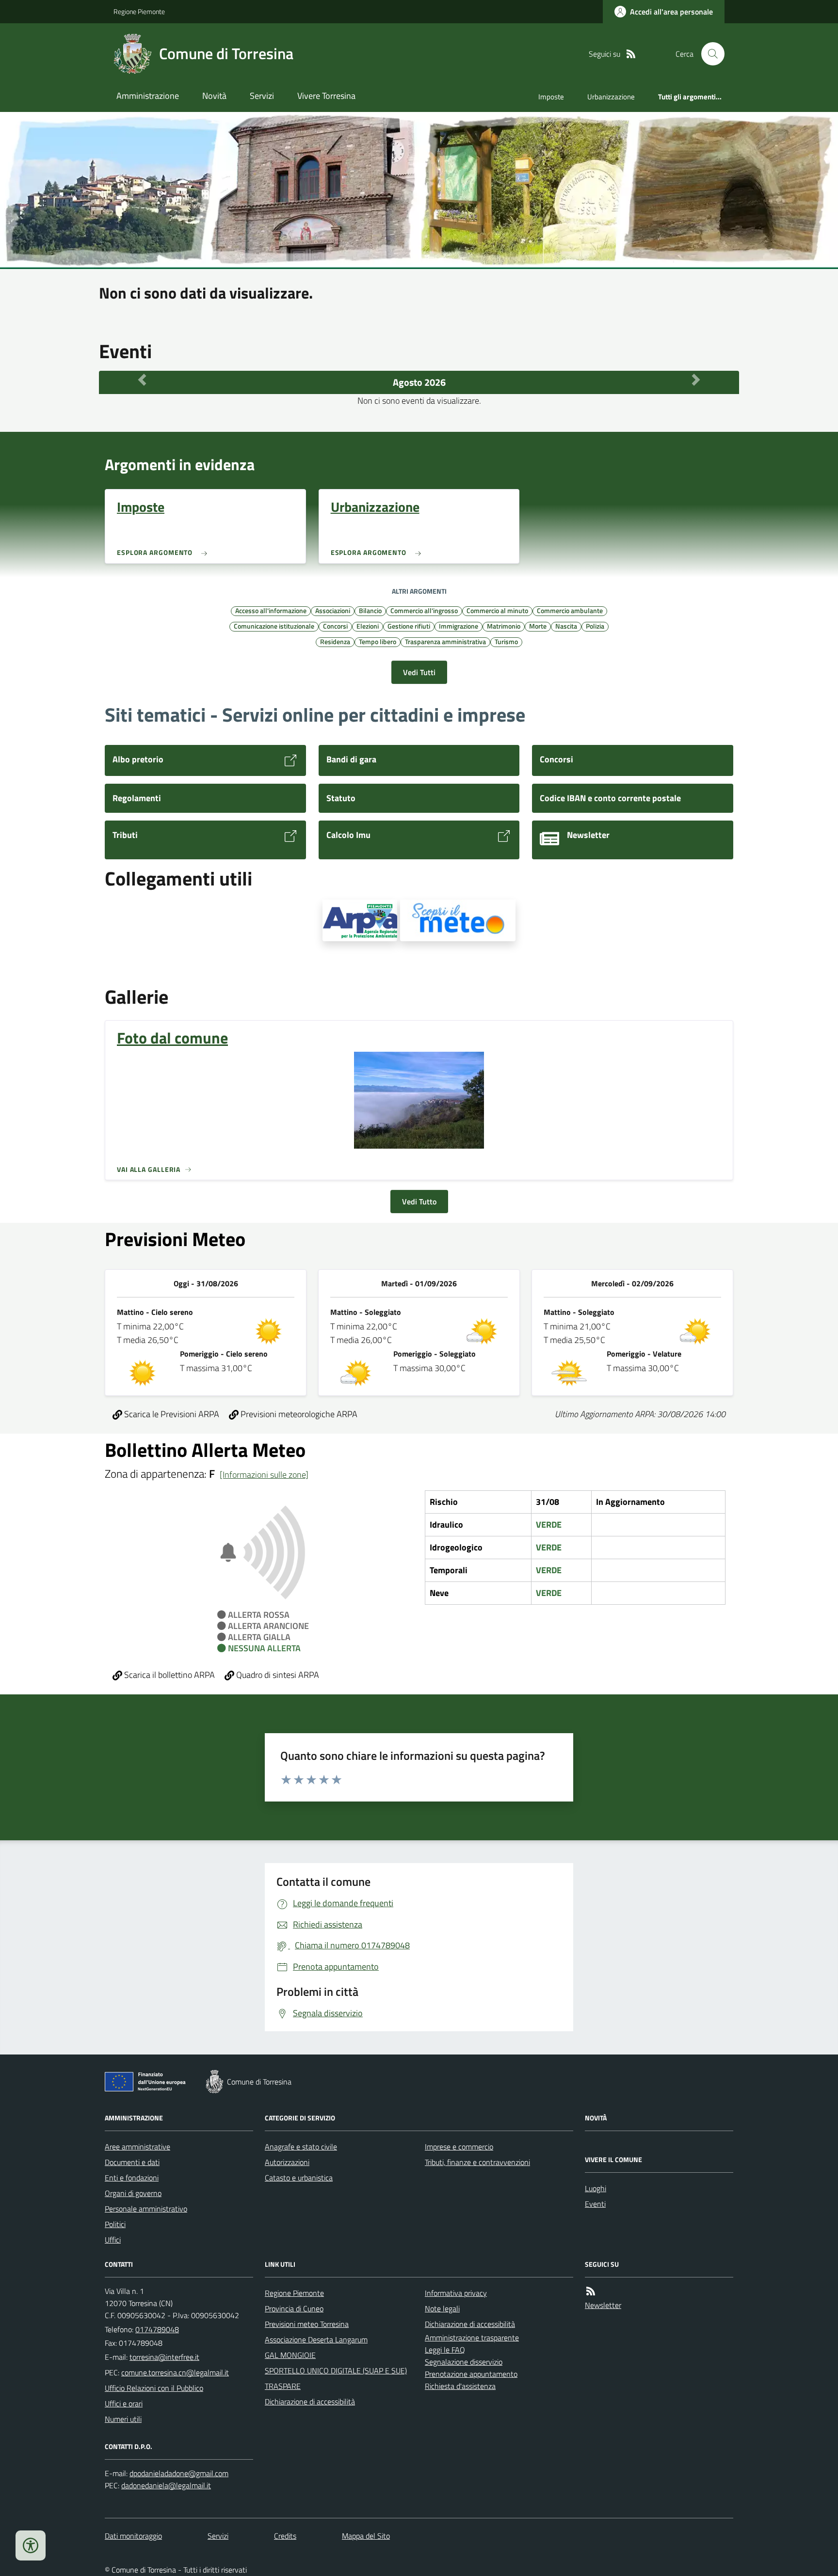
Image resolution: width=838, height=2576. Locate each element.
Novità (214, 96)
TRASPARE (283, 2386)
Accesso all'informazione (271, 610)
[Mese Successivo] (696, 380)
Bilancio (370, 610)
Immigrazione (459, 626)
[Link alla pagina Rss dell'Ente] (591, 2291)
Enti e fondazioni (132, 2178)
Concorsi (335, 626)
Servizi (262, 96)
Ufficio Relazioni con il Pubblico (154, 2388)
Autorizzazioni (287, 2162)
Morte (538, 626)
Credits (285, 2536)
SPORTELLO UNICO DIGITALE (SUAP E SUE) (336, 2371)
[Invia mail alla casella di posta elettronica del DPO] (179, 2473)
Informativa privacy (456, 2293)
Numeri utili (123, 2419)
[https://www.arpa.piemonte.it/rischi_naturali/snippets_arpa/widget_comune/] (360, 920)
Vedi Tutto (419, 1201)
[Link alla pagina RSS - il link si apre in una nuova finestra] (631, 54)
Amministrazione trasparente (472, 2338)
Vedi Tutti (419, 672)
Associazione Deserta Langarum (316, 2339)
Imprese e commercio (459, 2147)
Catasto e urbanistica (299, 2178)
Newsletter (603, 2305)
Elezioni (368, 626)
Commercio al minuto (497, 610)
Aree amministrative (137, 2147)
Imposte (551, 97)
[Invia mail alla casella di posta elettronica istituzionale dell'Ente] (164, 2357)
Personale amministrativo (146, 2209)
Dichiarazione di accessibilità (310, 2402)
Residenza (335, 641)
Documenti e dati (132, 2162)
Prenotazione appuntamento (471, 2374)
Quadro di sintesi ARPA (277, 1675)
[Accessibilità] (31, 2545)
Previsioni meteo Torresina (307, 2324)
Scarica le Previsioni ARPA (171, 1414)
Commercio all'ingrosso (424, 610)
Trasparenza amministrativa (445, 641)
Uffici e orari (124, 2403)
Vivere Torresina (326, 96)
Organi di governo (133, 2193)
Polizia (595, 626)
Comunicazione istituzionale (274, 626)
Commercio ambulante (570, 610)
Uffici (113, 2240)
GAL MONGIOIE (290, 2355)
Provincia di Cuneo (294, 2308)
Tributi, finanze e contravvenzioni (477, 2162)
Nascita (566, 626)
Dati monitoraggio (133, 2536)
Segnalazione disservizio (464, 2362)
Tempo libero (378, 641)
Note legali (442, 2308)
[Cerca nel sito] (709, 54)
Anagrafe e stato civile (301, 2147)
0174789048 (157, 2329)
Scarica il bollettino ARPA (169, 1675)
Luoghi (596, 2188)
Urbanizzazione (611, 97)
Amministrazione (148, 96)
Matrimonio (504, 626)
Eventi (595, 2204)
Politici (115, 2224)
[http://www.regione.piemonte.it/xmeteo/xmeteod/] (458, 920)
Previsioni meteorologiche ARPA (298, 1414)
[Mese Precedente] (142, 380)
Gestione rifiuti (409, 626)
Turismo (506, 641)
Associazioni (333, 610)
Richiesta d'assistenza (460, 2386)
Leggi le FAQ (445, 2350)
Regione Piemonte (139, 11)
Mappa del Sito (366, 2536)
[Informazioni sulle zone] (264, 1475)
